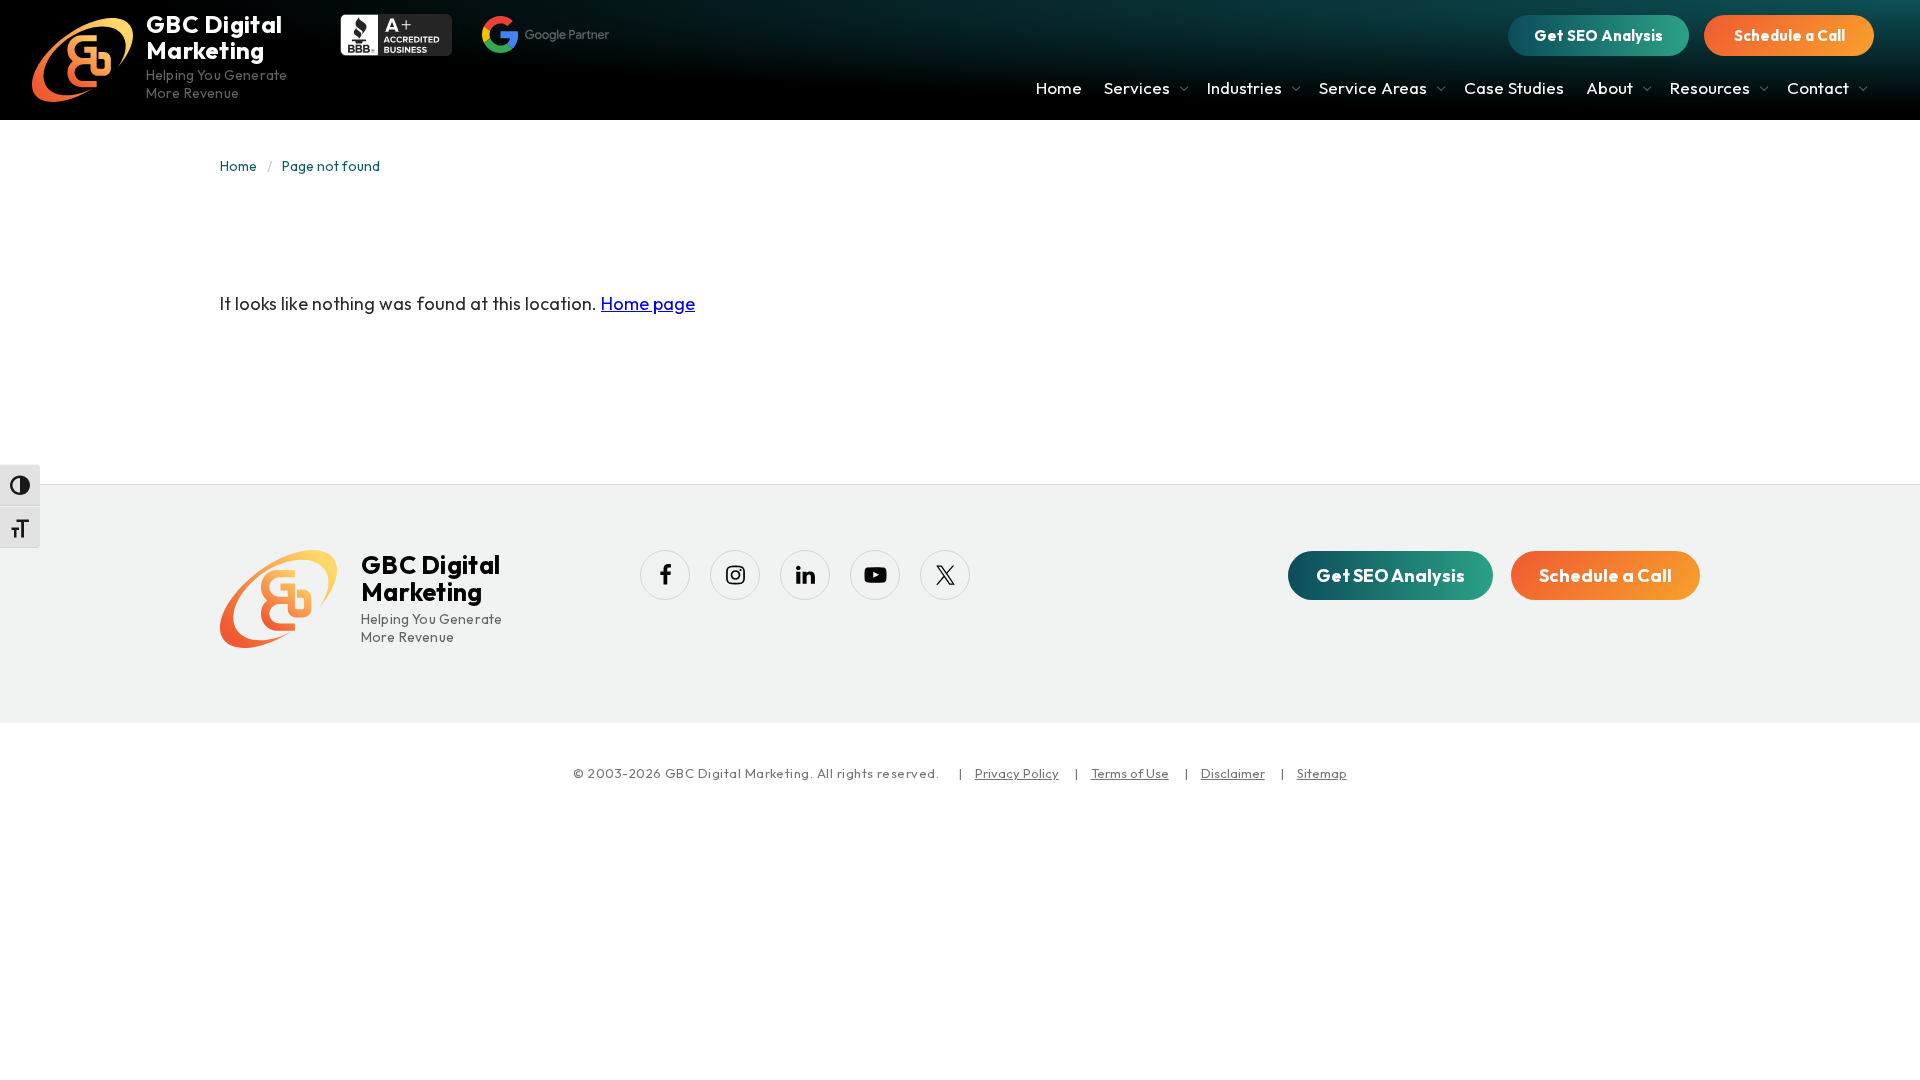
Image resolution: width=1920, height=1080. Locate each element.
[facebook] (665, 575)
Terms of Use (1130, 773)
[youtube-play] (875, 575)
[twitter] (945, 575)
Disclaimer (1233, 773)
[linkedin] (805, 575)
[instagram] (735, 575)
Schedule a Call (1789, 35)
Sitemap (1322, 773)
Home (238, 166)
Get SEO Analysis (1598, 35)
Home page (648, 303)
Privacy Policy (1017, 773)
